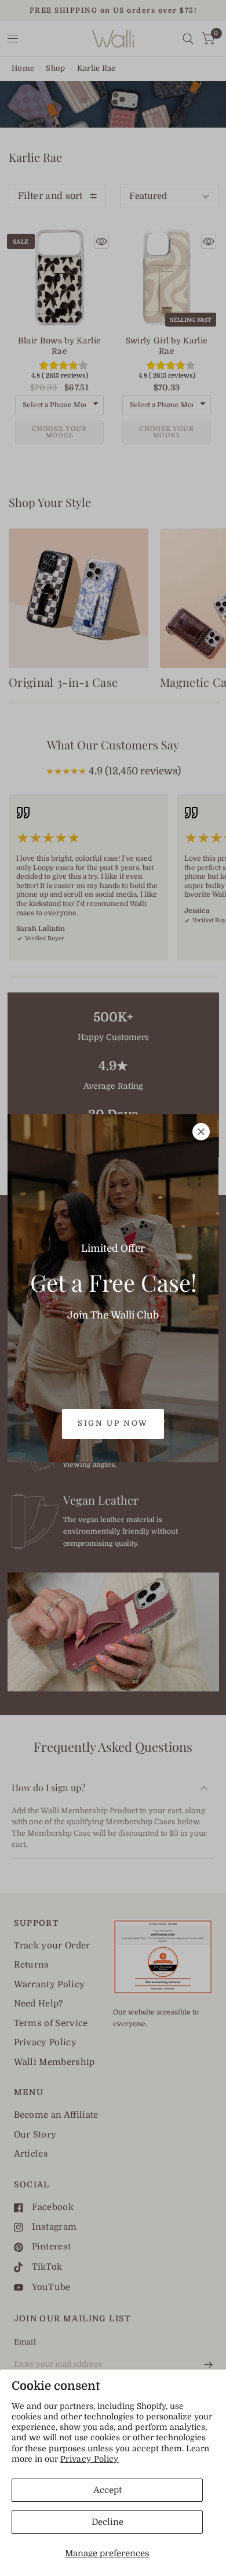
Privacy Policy (90, 2459)
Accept (107, 2490)
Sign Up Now (113, 1423)
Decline (107, 2522)
